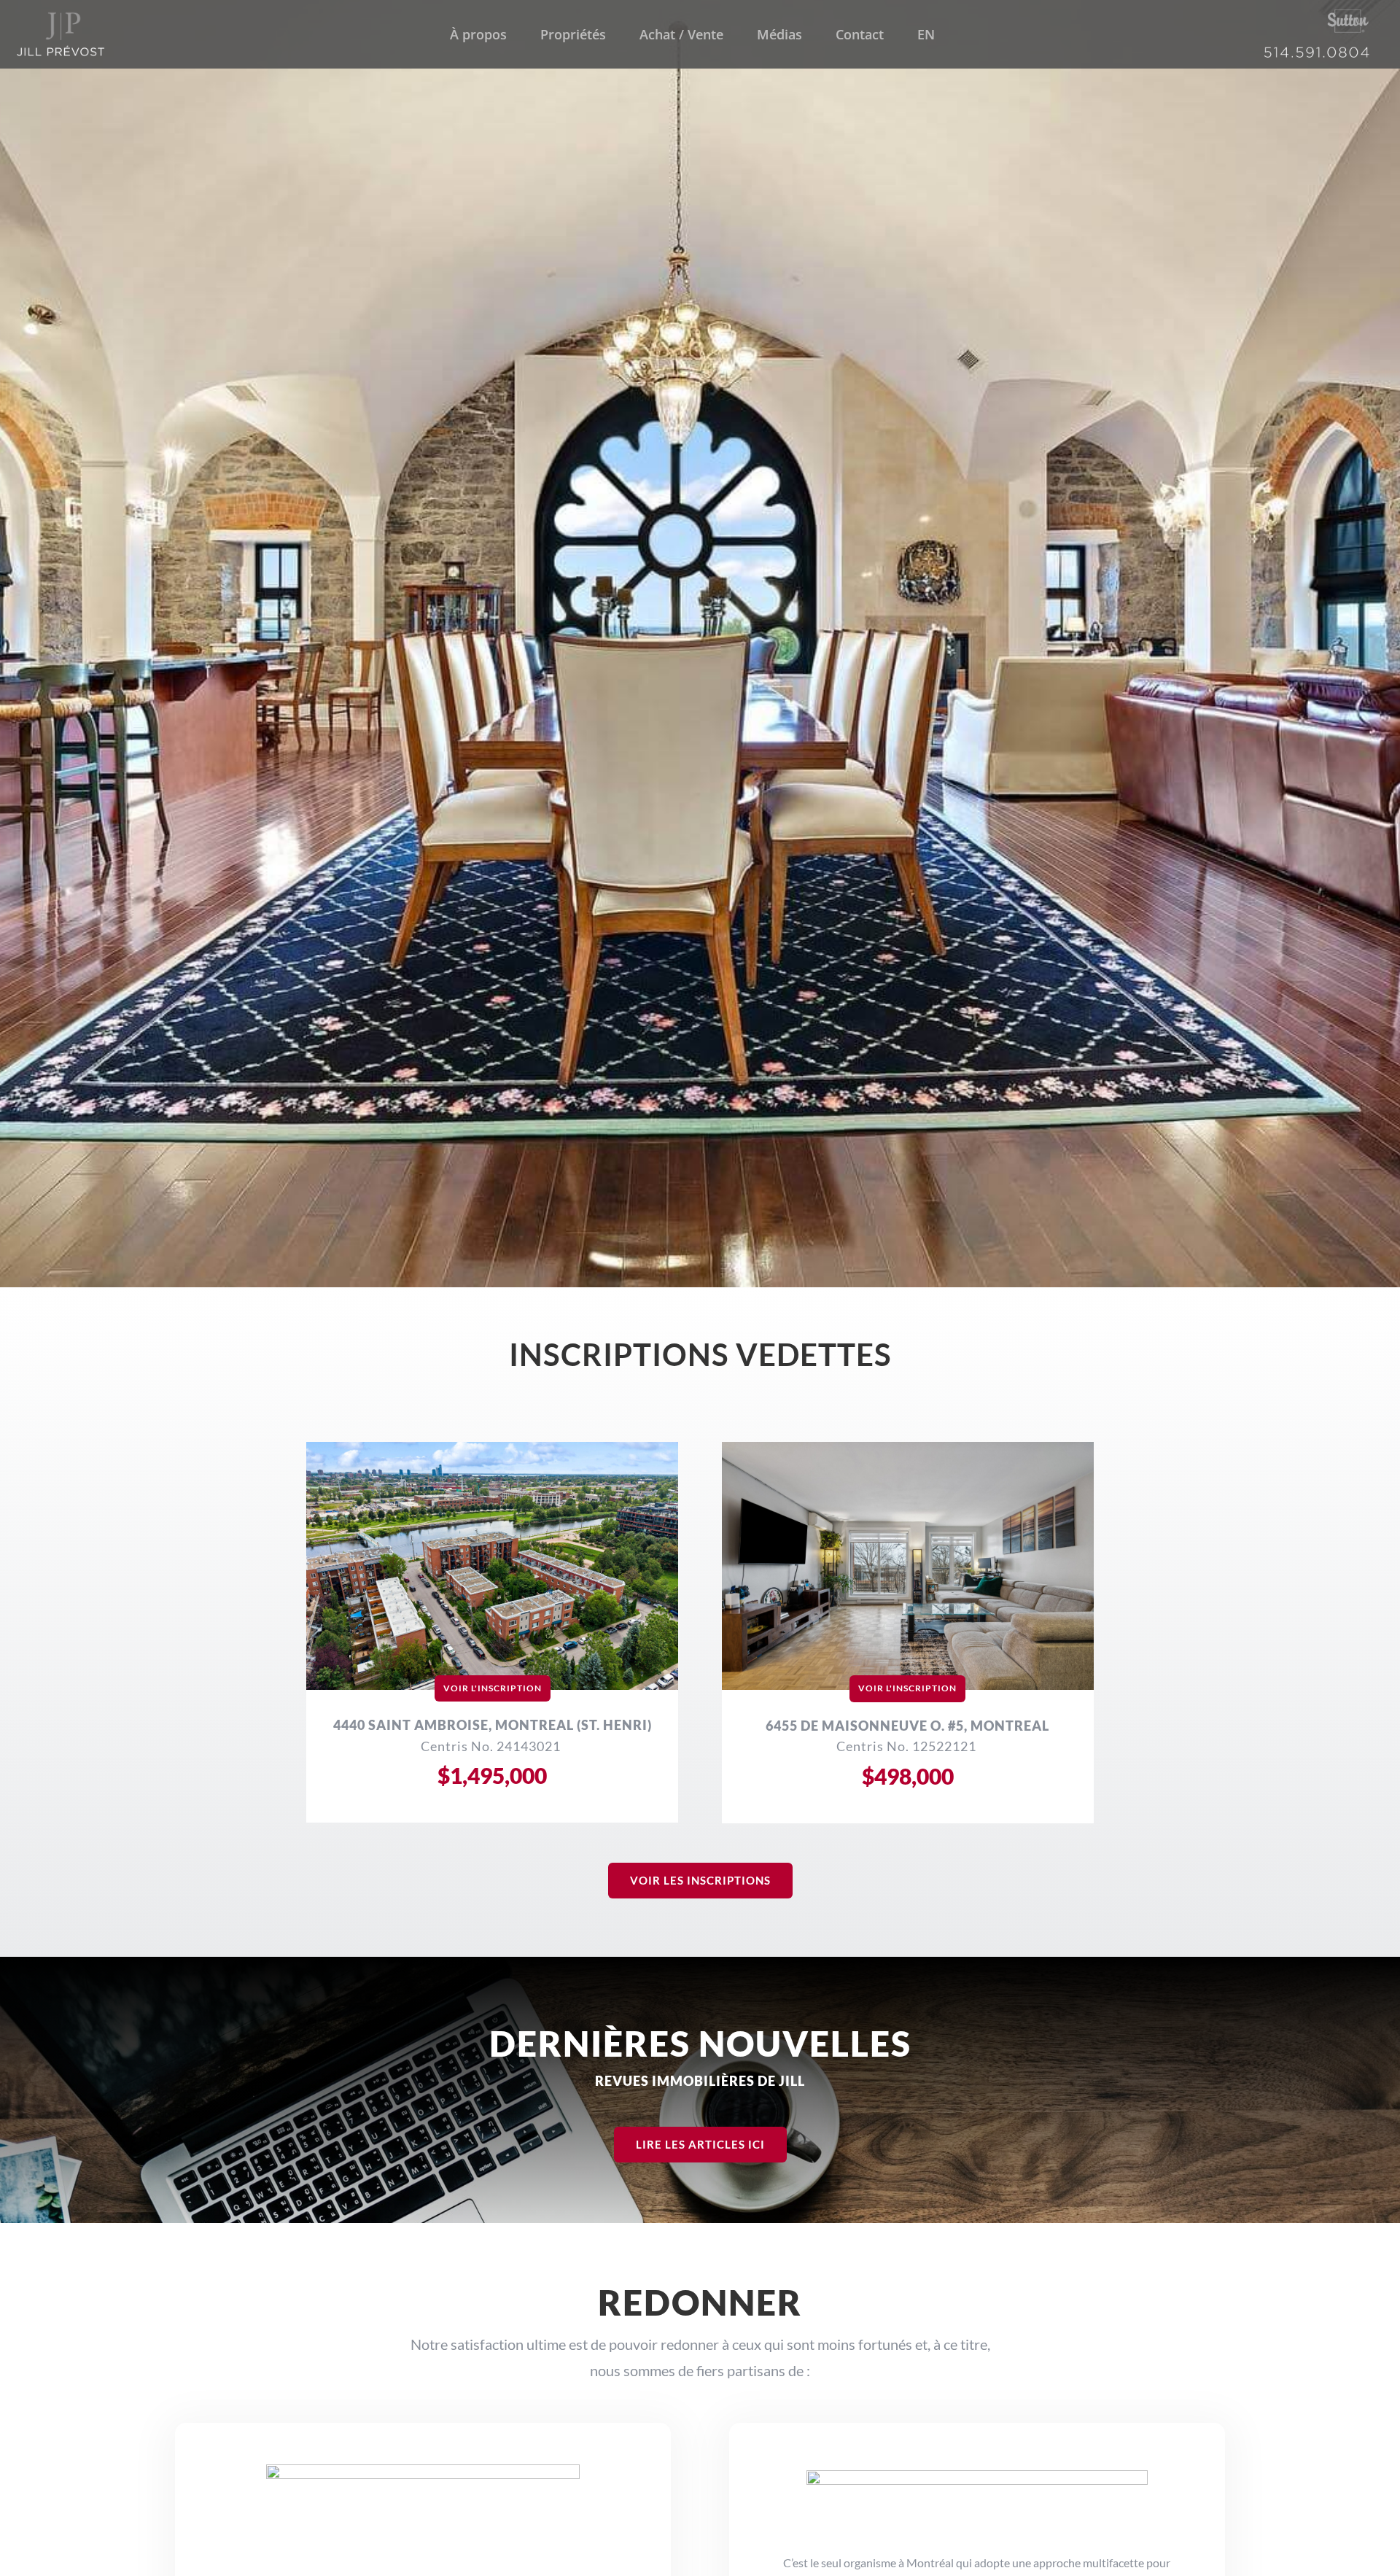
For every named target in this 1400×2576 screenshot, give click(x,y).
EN (926, 36)
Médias (779, 36)
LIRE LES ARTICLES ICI (700, 2144)
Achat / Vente (681, 36)
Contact (860, 36)
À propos (478, 36)
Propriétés (573, 36)
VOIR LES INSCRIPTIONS (700, 1880)
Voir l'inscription (493, 1688)
